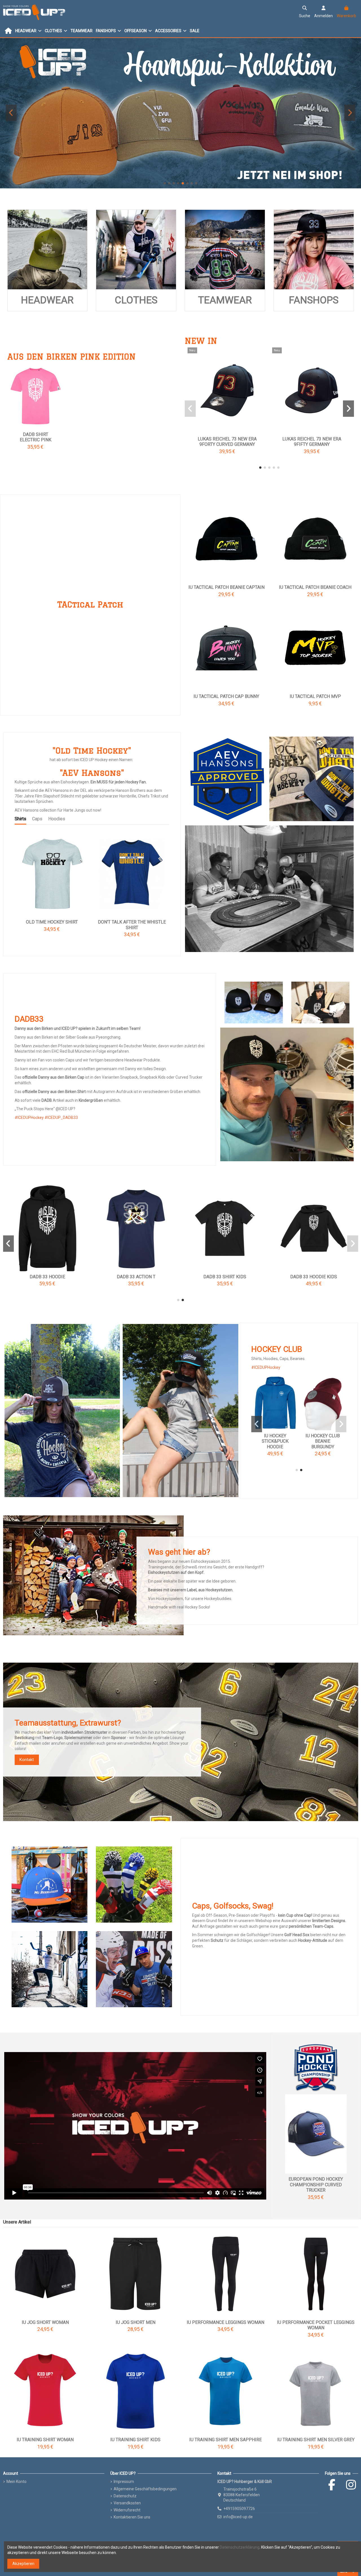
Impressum (124, 2482)
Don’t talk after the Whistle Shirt (132, 925)
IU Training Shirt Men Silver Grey (316, 2440)
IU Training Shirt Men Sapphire (225, 2440)
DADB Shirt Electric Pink (36, 437)
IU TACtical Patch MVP (315, 696)
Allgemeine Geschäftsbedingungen (145, 2489)
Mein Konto (16, 2482)
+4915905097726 (239, 2509)
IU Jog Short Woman (45, 2322)
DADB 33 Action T (225, 1277)
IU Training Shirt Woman (45, 2440)
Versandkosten (127, 2503)
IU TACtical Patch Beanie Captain (226, 587)
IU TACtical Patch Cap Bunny (226, 696)
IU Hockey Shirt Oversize (227, 439)
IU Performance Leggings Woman (225, 2322)
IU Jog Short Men (136, 2322)
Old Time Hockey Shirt (52, 922)
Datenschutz (125, 2496)
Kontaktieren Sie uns (132, 2517)
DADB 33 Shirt (47, 1277)
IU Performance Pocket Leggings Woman (316, 2325)
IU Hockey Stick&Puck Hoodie (323, 1441)
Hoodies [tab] (57, 819)
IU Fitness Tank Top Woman (312, 439)
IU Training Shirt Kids (135, 2440)
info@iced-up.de (238, 2517)
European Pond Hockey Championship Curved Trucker (316, 2184)
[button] (165, 183)
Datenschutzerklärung (240, 2547)
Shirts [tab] (20, 819)
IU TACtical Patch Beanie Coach (315, 587)
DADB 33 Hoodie (136, 1277)
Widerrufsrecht (127, 2510)
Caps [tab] (37, 819)
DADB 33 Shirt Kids (314, 1277)
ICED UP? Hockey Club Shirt (275, 1441)
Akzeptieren (23, 2564)
